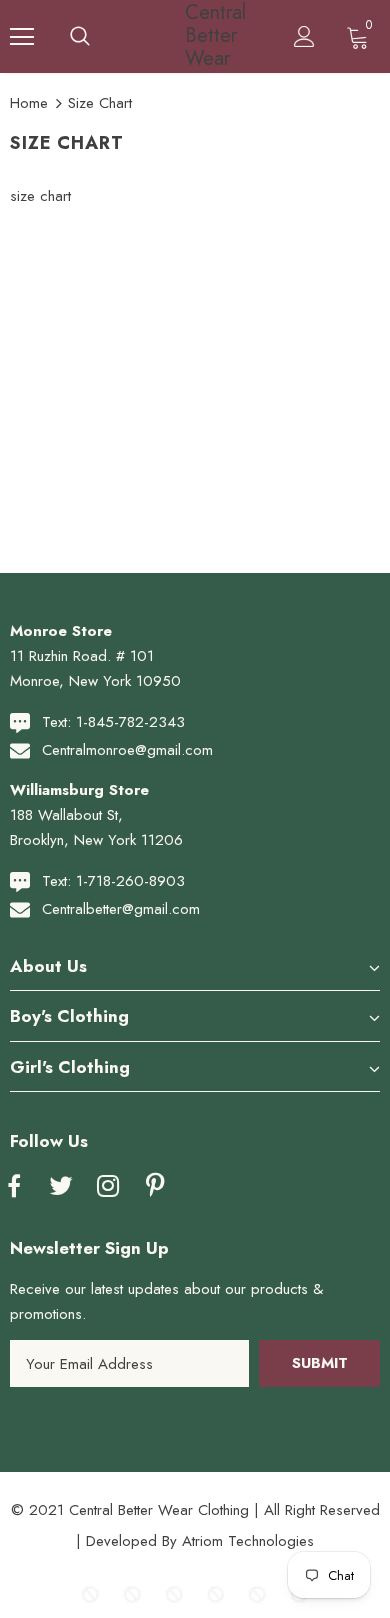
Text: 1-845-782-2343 (113, 722)
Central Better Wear (198, 35)
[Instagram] (108, 1187)
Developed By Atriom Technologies (200, 1541)
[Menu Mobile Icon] (22, 37)
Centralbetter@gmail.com (121, 909)
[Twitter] (61, 1187)
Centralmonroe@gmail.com (127, 750)
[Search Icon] (80, 37)
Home (29, 103)
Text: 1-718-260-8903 (113, 881)
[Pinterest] (155, 1187)
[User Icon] (304, 36)
